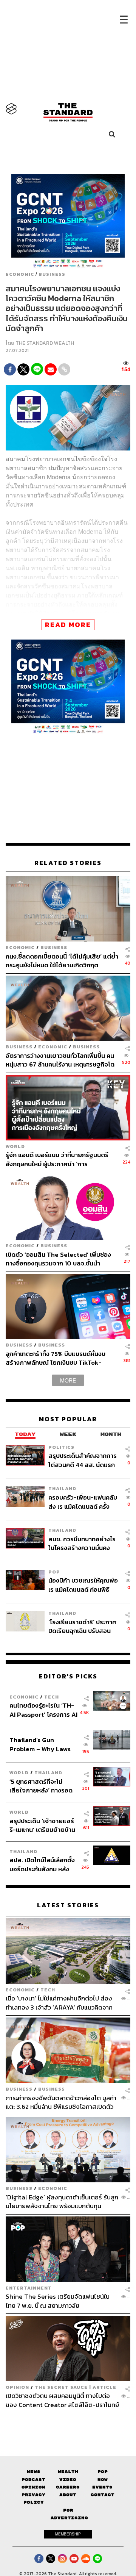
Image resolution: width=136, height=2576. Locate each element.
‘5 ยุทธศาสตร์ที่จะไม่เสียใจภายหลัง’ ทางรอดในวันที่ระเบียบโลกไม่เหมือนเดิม (41, 1786)
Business (52, 274)
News (34, 2472)
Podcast (33, 2480)
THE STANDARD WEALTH (45, 343)
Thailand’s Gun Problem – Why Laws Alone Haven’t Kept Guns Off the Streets (40, 1744)
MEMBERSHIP (68, 2534)
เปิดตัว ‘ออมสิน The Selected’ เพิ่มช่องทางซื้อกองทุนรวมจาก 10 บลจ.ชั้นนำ (58, 1259)
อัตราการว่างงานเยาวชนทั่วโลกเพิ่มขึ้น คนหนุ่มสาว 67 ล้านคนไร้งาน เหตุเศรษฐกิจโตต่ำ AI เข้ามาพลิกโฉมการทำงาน (60, 1060)
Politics (61, 1447)
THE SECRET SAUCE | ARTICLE (76, 2387)
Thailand (62, 1488)
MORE (68, 1380)
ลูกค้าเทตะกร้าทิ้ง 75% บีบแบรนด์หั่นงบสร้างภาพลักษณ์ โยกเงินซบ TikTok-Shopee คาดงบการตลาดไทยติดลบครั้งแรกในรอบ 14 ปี (58, 1358)
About (68, 2495)
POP (54, 1572)
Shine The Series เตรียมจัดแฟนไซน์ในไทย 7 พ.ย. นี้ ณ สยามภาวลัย (58, 2301)
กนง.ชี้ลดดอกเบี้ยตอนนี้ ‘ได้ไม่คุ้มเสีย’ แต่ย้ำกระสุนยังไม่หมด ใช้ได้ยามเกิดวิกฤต (62, 961)
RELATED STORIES (68, 863)
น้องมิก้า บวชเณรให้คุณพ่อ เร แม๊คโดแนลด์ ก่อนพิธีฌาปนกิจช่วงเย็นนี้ (83, 1585)
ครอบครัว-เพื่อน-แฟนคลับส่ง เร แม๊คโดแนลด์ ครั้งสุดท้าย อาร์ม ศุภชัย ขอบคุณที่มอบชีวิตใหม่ (83, 1502)
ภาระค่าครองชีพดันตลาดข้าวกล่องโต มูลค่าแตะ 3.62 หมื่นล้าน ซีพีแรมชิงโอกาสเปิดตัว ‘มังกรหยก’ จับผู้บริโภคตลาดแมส (61, 2102)
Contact (103, 2495)
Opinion (17, 2387)
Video (68, 2480)
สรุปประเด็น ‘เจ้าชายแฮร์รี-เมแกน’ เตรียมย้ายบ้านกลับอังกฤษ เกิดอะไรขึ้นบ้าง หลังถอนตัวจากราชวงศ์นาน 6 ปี (42, 1825)
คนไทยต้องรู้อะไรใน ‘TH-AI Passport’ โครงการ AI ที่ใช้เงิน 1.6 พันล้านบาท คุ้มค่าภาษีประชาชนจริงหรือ (43, 1710)
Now (103, 2480)
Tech (52, 1697)
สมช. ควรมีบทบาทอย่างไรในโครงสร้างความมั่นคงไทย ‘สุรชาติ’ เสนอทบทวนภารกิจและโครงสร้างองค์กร (82, 1543)
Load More (68, 2422)
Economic (20, 274)
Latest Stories (68, 1905)
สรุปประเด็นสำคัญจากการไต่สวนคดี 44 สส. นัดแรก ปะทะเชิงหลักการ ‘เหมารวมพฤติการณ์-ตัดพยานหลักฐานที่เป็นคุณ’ (83, 1460)
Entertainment (29, 2288)
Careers (68, 2487)
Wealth (68, 2472)
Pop (103, 2472)
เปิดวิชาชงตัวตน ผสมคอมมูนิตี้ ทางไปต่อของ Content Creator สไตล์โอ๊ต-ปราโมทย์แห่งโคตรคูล (62, 2400)
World (15, 1146)
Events (102, 2487)
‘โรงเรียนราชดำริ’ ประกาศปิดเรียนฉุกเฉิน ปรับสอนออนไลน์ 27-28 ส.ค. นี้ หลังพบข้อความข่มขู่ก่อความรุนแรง (83, 1626)
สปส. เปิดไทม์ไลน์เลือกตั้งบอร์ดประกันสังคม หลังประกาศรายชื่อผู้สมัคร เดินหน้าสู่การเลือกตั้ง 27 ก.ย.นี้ (42, 1864)
